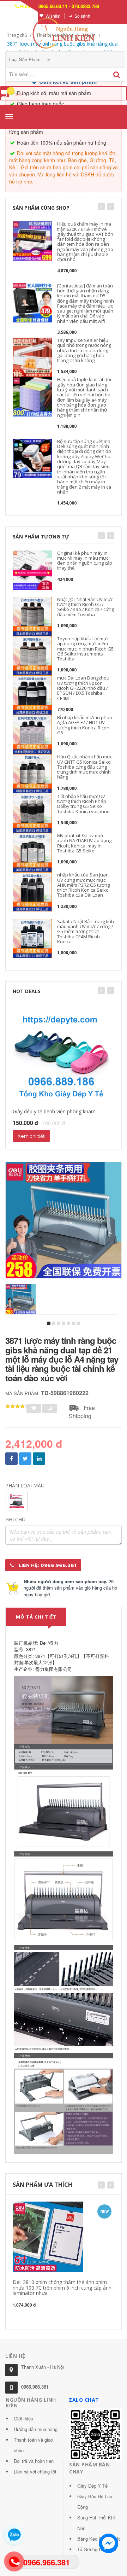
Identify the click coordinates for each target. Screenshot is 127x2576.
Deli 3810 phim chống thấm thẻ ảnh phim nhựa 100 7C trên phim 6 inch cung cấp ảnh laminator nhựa (62, 2287)
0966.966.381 (35, 2387)
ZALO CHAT (84, 2400)
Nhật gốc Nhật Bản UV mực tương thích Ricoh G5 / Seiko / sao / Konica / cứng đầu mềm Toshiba (86, 607)
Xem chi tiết (31, 1136)
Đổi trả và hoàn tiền (34, 2461)
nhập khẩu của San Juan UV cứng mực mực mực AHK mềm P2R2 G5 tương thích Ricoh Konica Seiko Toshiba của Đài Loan (83, 885)
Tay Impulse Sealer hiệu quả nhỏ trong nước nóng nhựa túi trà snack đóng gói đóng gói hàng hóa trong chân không (84, 350)
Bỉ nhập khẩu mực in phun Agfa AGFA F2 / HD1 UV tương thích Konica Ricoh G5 (85, 725)
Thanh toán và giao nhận (33, 2445)
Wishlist (53, 16)
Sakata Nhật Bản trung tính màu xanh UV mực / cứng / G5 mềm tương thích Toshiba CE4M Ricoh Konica (86, 931)
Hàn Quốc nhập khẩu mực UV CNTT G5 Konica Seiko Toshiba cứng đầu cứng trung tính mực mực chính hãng (85, 767)
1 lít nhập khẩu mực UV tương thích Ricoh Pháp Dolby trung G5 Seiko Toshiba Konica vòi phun (83, 804)
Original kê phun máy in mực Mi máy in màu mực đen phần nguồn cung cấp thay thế (85, 561)
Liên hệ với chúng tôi (35, 2472)
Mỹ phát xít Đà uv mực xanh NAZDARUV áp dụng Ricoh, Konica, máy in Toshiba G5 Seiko (84, 843)
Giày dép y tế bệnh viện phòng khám (54, 1111)
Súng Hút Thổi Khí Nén (96, 2523)
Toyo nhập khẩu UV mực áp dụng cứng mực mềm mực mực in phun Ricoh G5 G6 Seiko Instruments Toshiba (85, 649)
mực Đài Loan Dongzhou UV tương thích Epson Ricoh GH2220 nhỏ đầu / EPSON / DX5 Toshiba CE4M (83, 688)
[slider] (18, 1406)
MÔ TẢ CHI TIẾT (36, 1617)
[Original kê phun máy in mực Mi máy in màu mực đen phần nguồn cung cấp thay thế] (32, 570)
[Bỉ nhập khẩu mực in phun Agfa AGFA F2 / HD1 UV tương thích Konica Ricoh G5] (32, 735)
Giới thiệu (23, 2418)
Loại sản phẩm (26, 59)
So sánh (82, 16)
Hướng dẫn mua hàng (36, 2429)
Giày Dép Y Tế (92, 2486)
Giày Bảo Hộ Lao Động (95, 2502)
